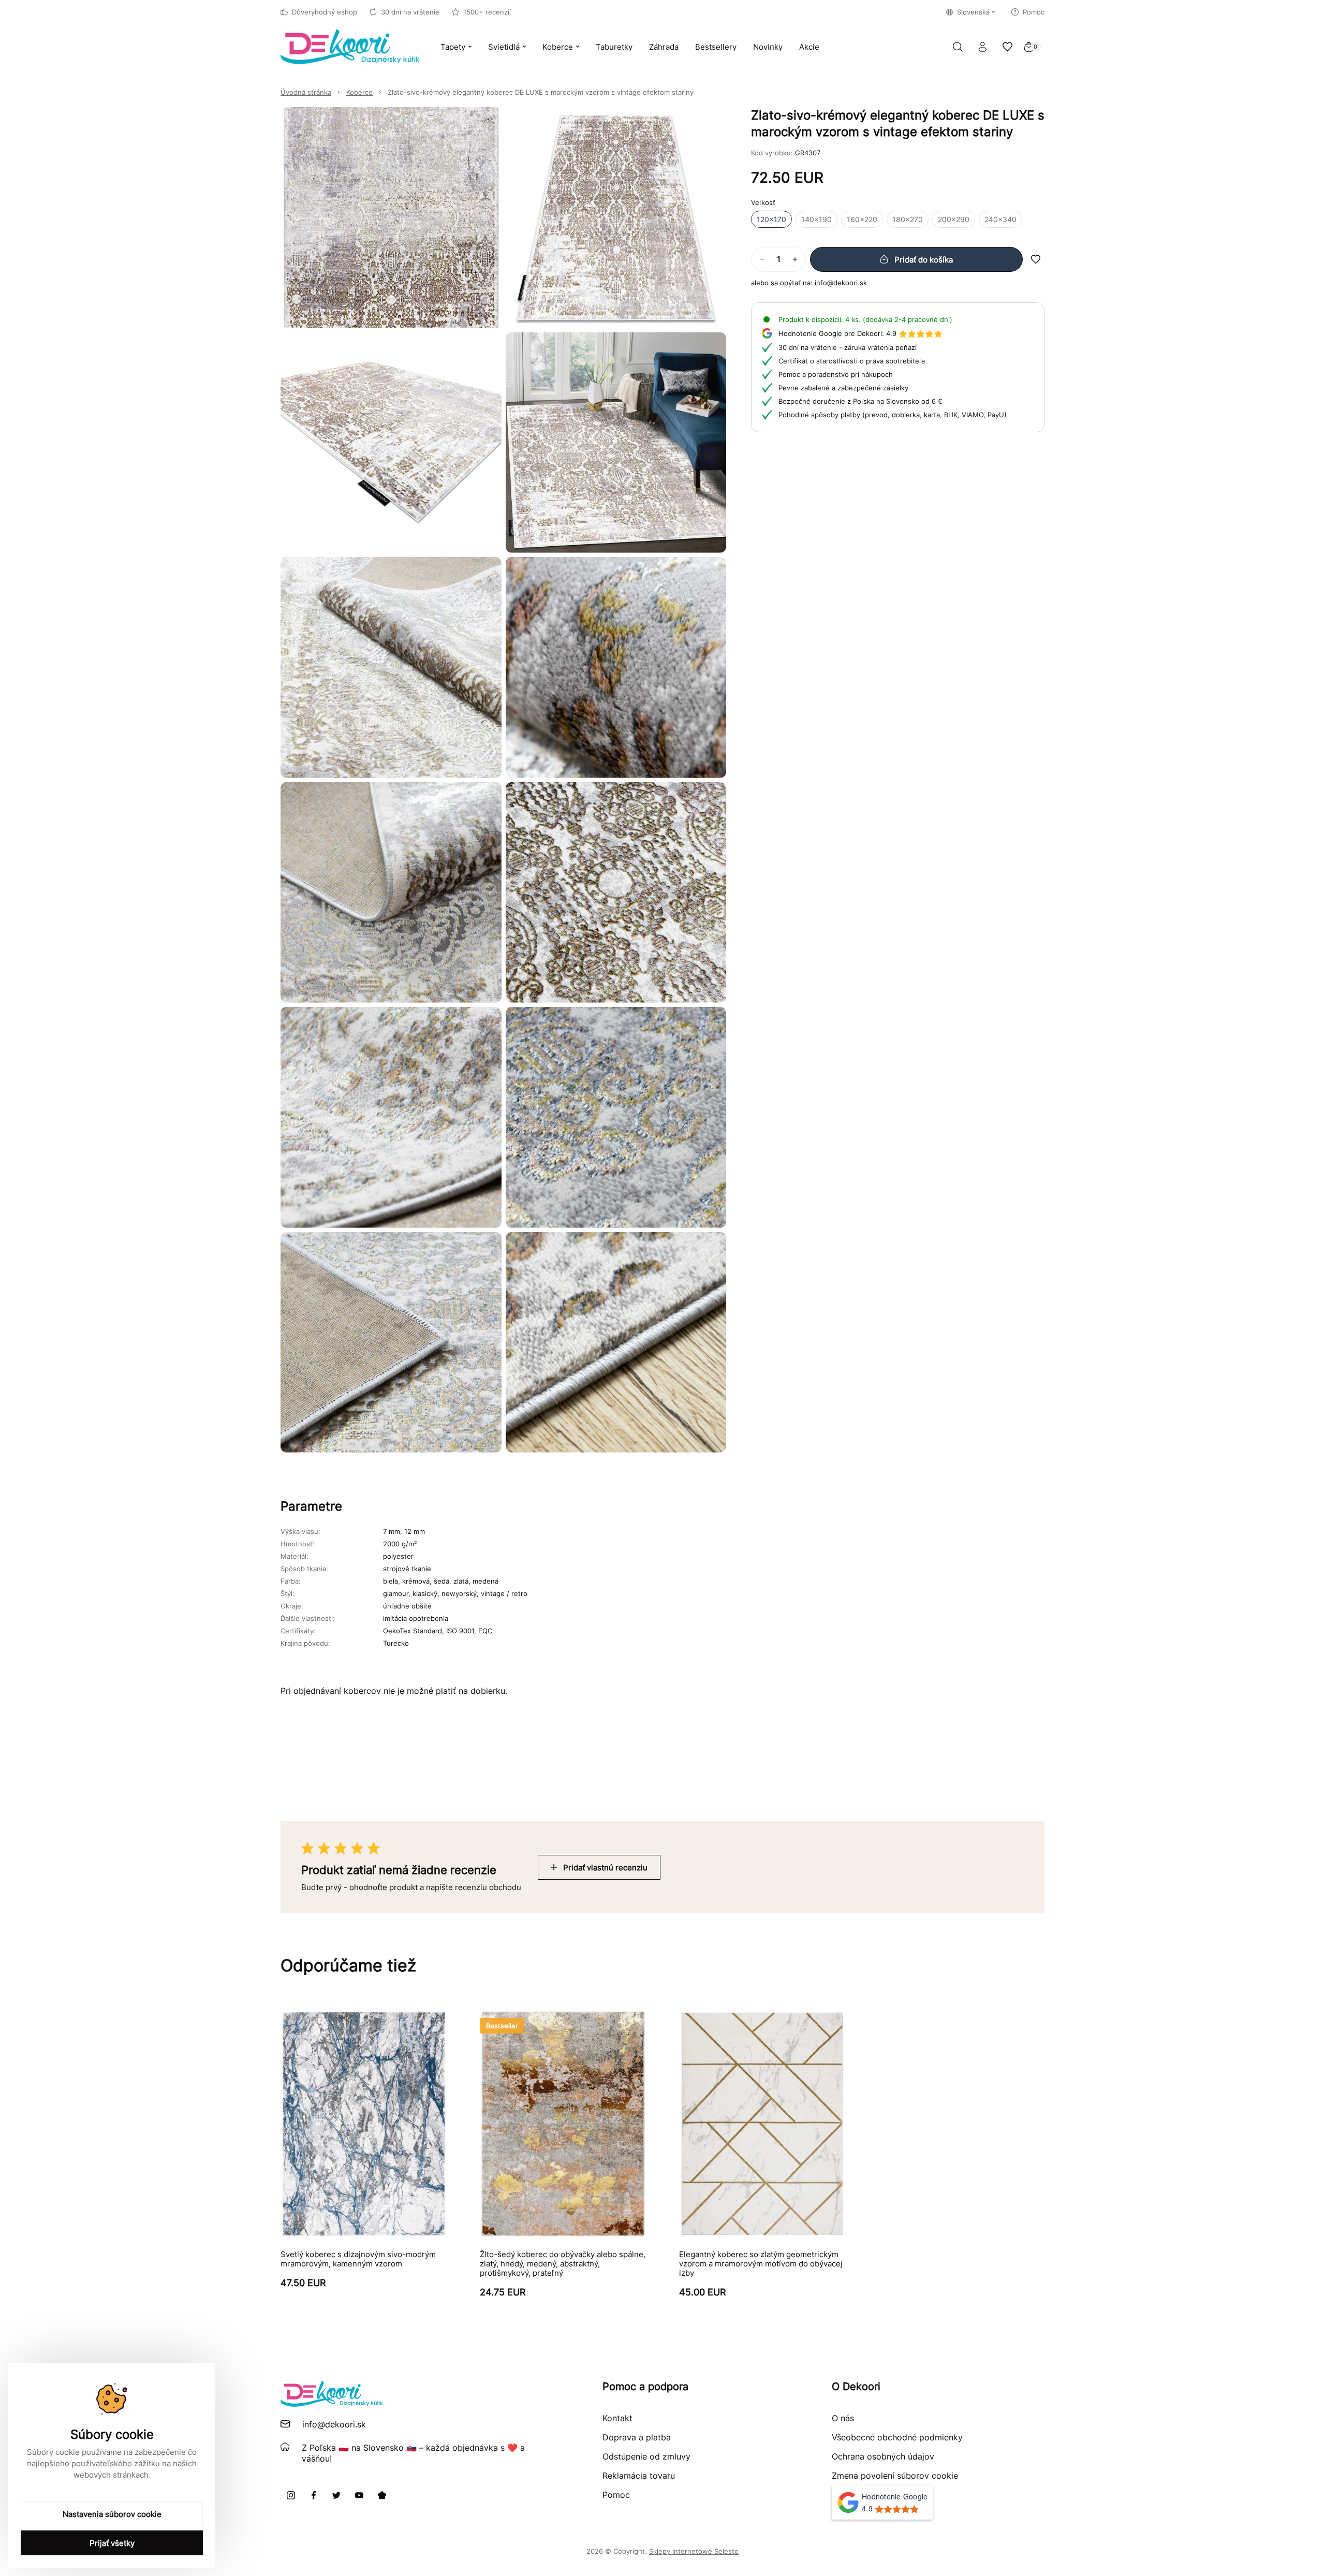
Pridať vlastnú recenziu (605, 1868)
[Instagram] (291, 2495)
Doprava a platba (637, 2437)
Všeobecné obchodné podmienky (897, 2437)
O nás (843, 2418)
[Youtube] (359, 2495)
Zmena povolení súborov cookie (895, 2476)
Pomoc (1034, 12)
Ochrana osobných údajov (883, 2456)
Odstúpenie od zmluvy (646, 2456)
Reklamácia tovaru (639, 2476)
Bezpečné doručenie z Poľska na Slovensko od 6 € (860, 401)
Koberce (359, 92)
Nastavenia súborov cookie (112, 2514)
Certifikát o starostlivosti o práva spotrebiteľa (852, 361)
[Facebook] (314, 2495)
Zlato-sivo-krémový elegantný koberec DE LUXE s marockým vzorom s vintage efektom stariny (541, 92)
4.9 (837, 333)
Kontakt (617, 2418)
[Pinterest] (382, 2495)
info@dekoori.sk (841, 283)
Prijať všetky (112, 2543)
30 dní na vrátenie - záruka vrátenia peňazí (848, 347)
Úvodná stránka (306, 92)
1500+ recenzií (487, 12)
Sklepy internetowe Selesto (694, 2551)
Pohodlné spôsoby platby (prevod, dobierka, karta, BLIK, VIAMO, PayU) (893, 415)
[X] (336, 2495)
